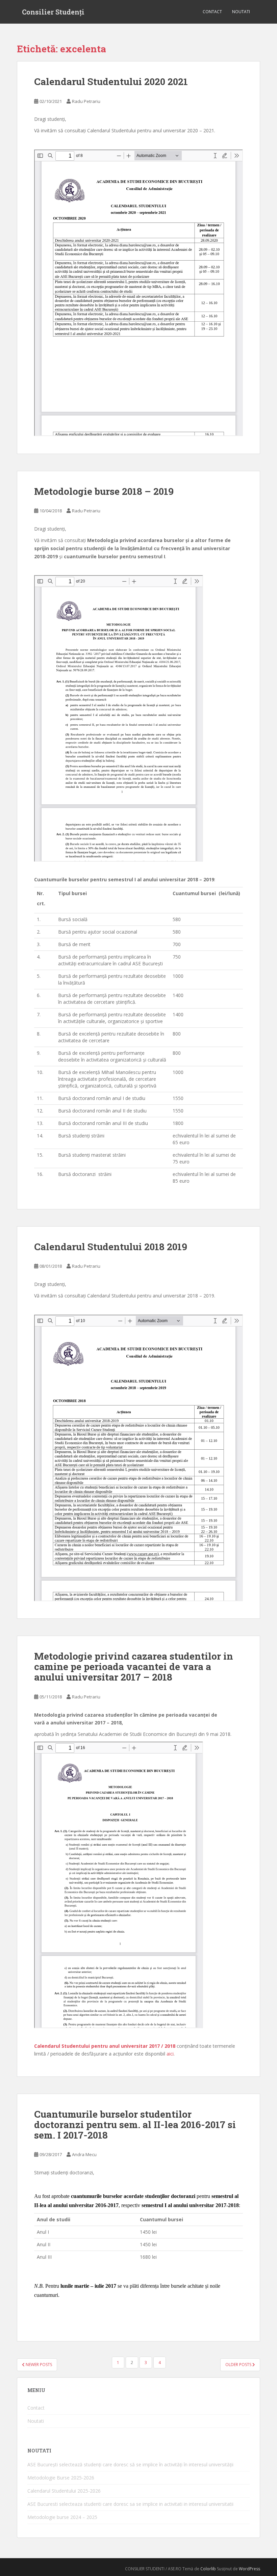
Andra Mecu (84, 2154)
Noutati (241, 12)
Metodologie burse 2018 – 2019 (104, 491)
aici (170, 2054)
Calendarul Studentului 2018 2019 (111, 1247)
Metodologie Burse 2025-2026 (61, 2478)
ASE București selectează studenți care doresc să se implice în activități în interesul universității (130, 2464)
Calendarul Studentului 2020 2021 (111, 82)
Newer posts (38, 2365)
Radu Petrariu (86, 101)
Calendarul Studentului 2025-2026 (64, 2491)
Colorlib (208, 2569)
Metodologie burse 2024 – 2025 (62, 2517)
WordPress (249, 2569)
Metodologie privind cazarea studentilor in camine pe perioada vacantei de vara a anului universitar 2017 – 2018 (134, 1667)
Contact (212, 12)
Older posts (239, 2365)
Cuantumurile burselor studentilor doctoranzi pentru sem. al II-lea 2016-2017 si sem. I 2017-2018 (135, 2125)
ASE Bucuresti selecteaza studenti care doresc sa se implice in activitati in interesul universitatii (130, 2504)
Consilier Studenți (53, 12)
